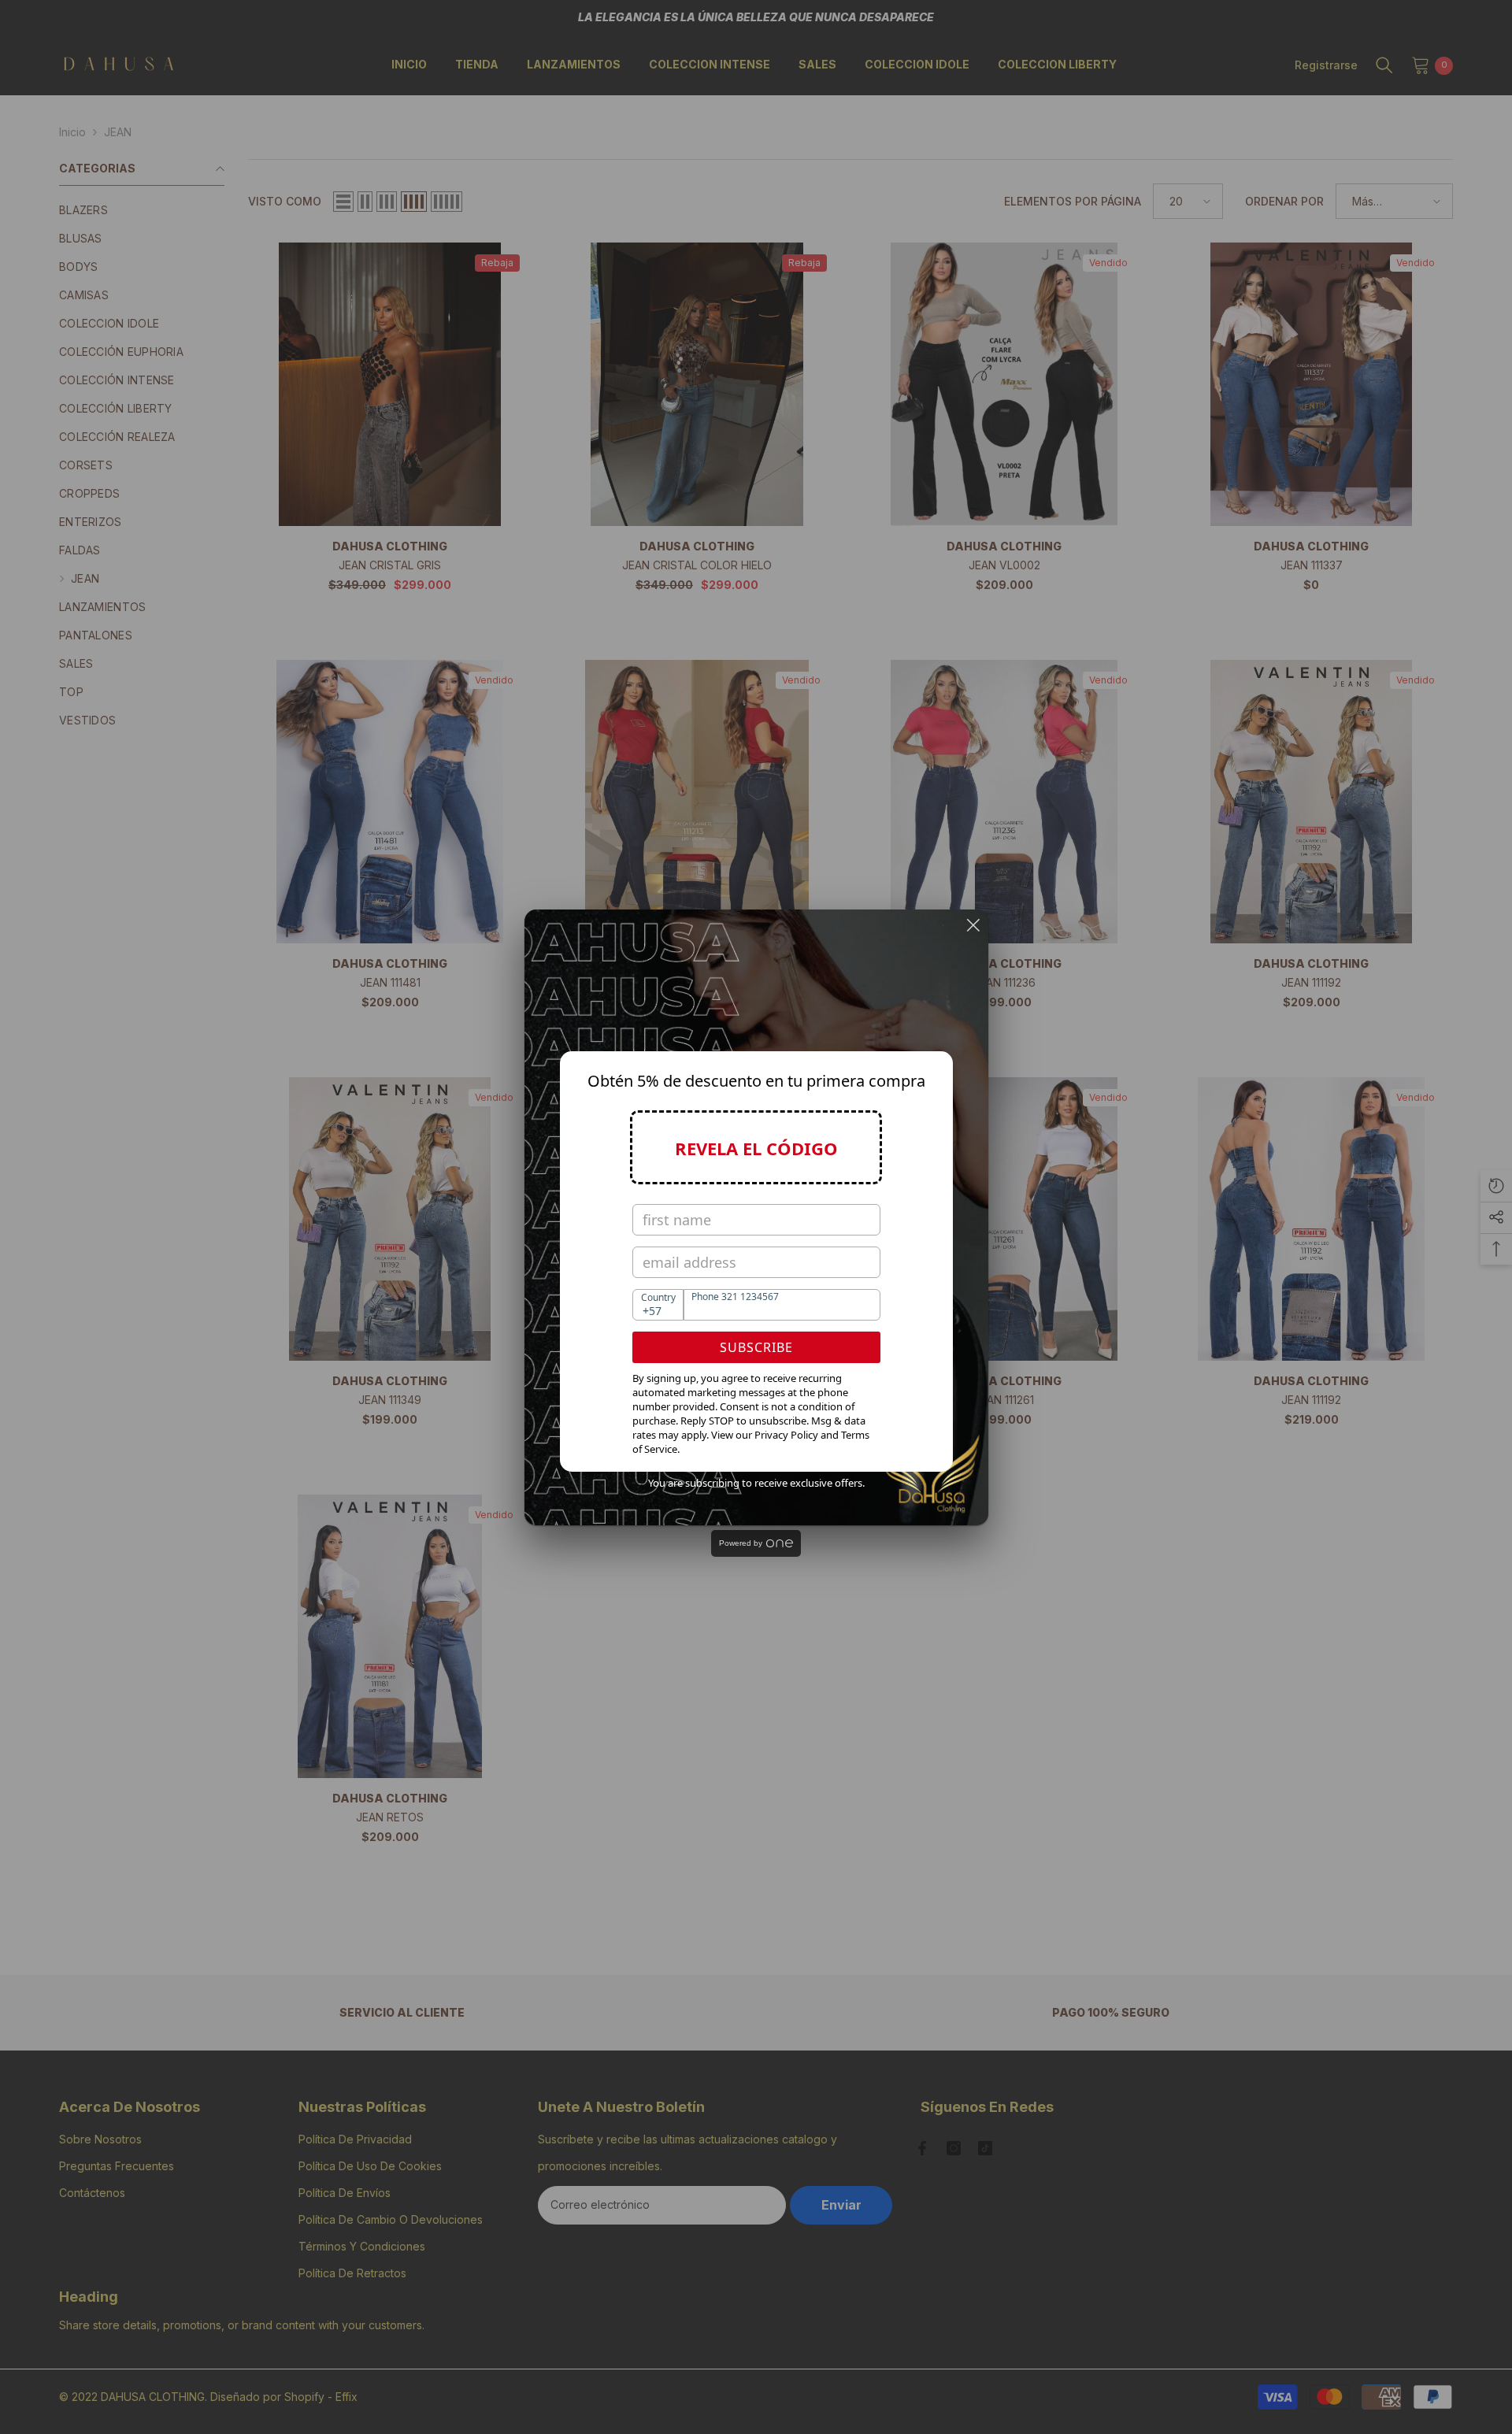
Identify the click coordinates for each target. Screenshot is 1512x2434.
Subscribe (756, 1347)
